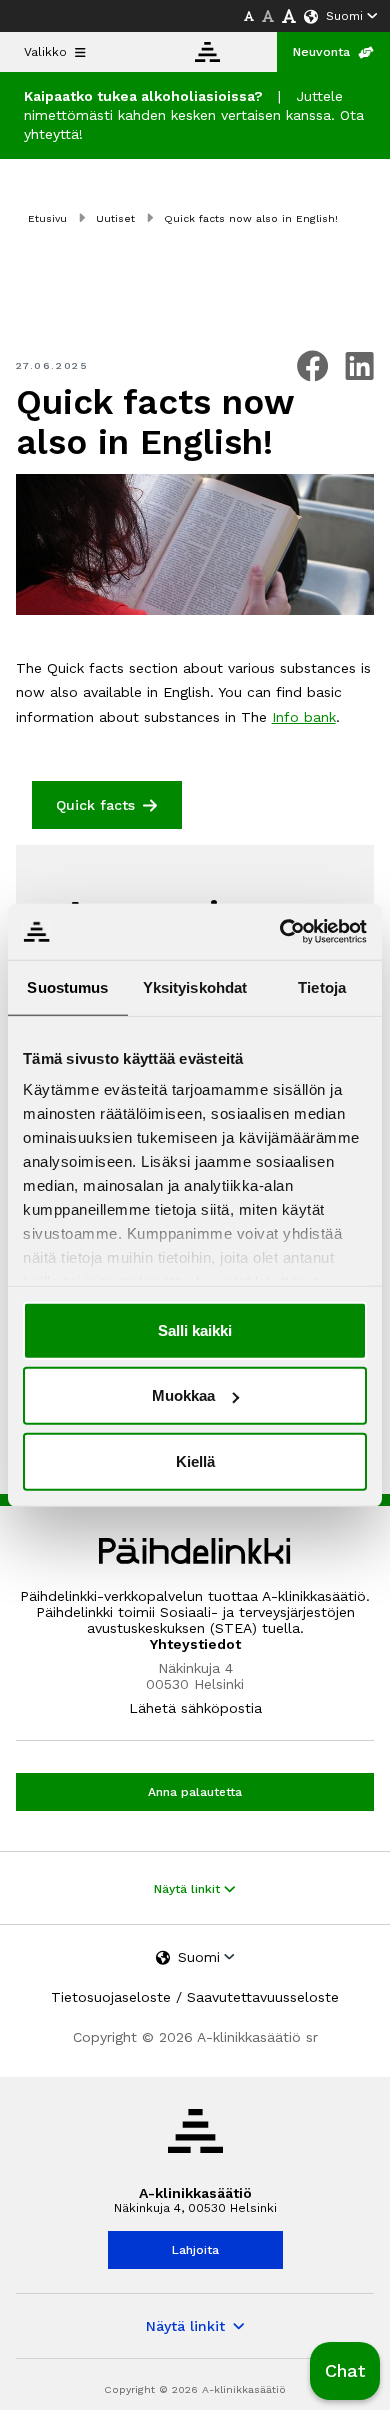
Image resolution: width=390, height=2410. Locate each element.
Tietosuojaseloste (111, 1997)
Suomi (344, 16)
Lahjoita (195, 2250)
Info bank (304, 717)
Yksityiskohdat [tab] (195, 986)
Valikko (45, 52)
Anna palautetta (195, 1792)
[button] (345, 2371)
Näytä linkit (189, 1889)
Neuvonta (321, 52)
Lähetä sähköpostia (195, 1708)
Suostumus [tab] (67, 986)
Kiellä (195, 1460)
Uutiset (115, 218)
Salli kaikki (195, 1329)
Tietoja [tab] (322, 986)
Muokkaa (183, 1395)
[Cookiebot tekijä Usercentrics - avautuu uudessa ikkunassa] (280, 932)
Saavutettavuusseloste (263, 1997)
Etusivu (47, 218)
